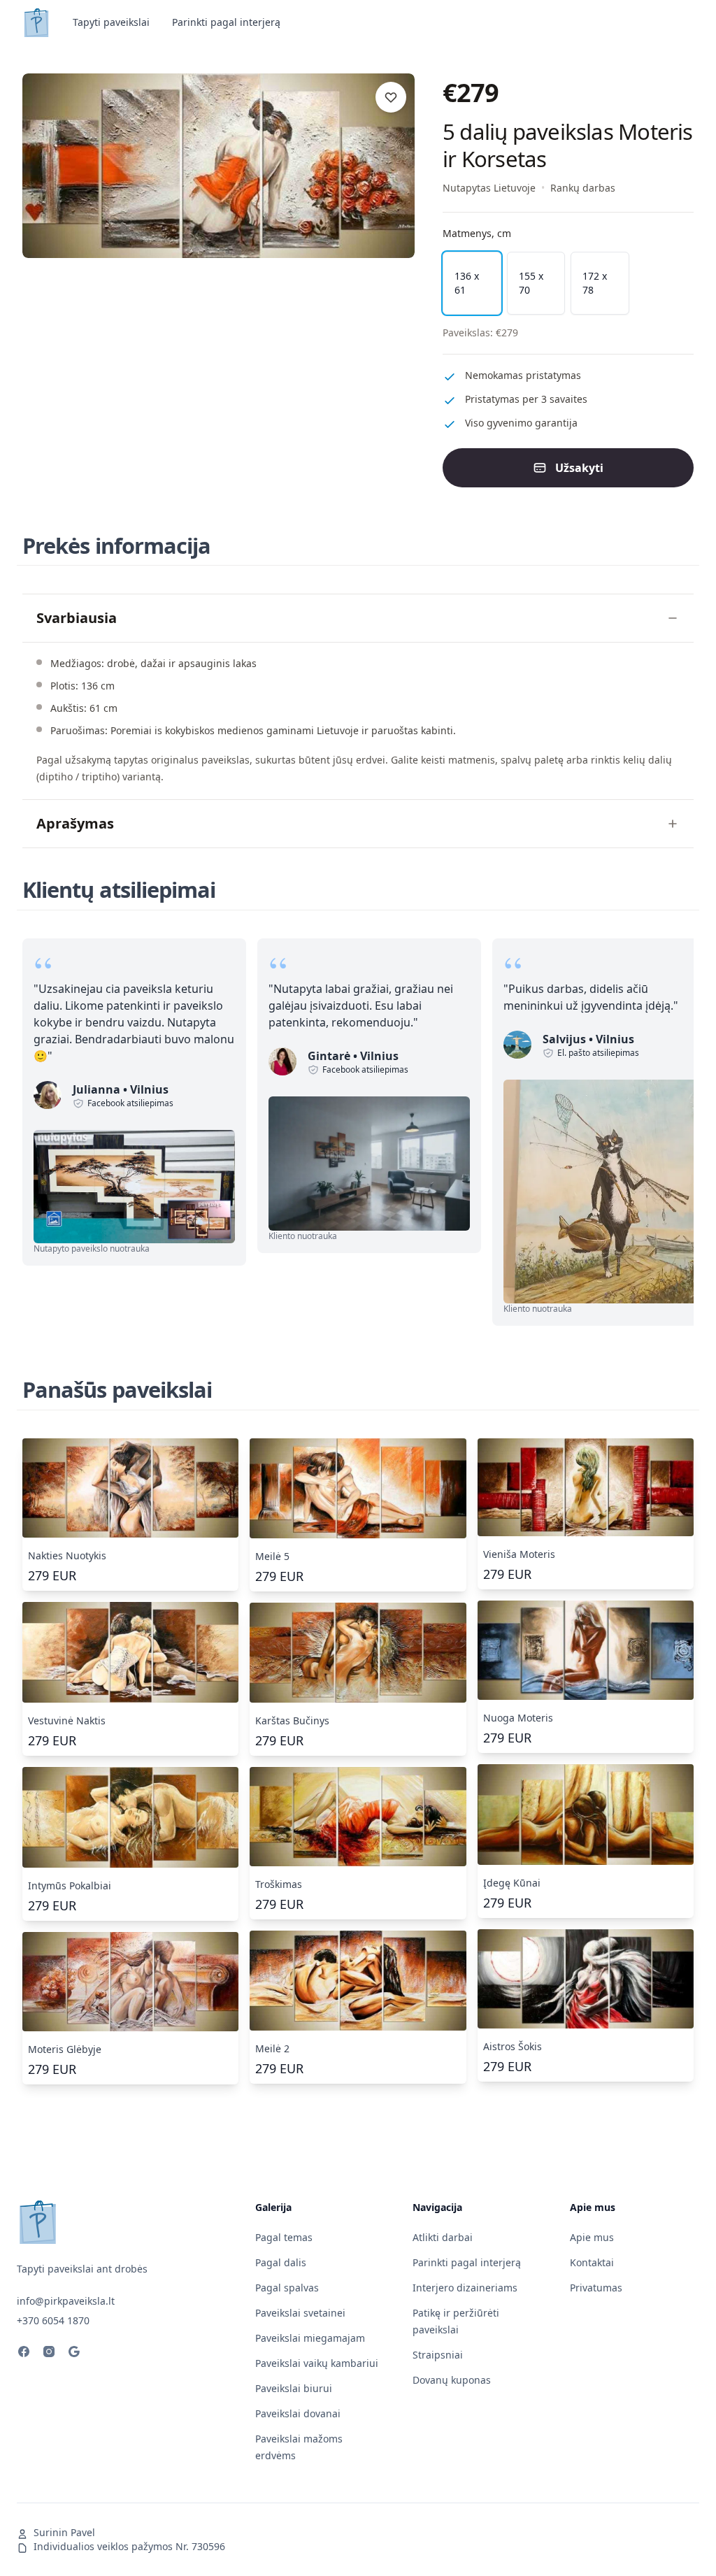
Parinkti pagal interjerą (226, 22)
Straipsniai (438, 2355)
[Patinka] (391, 97)
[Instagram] (49, 2354)
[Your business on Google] (74, 2354)
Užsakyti (579, 468)
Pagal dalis (281, 2262)
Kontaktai (592, 2262)
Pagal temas (284, 2237)
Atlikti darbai (443, 2237)
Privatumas (596, 2288)
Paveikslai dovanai (298, 2413)
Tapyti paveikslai (111, 22)
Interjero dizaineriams (465, 2288)
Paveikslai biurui (294, 2388)
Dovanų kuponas (452, 2380)
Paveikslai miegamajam (310, 2338)
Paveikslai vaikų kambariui (317, 2363)
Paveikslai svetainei (300, 2313)
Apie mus (592, 2237)
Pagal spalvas (287, 2288)
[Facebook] (24, 2354)
